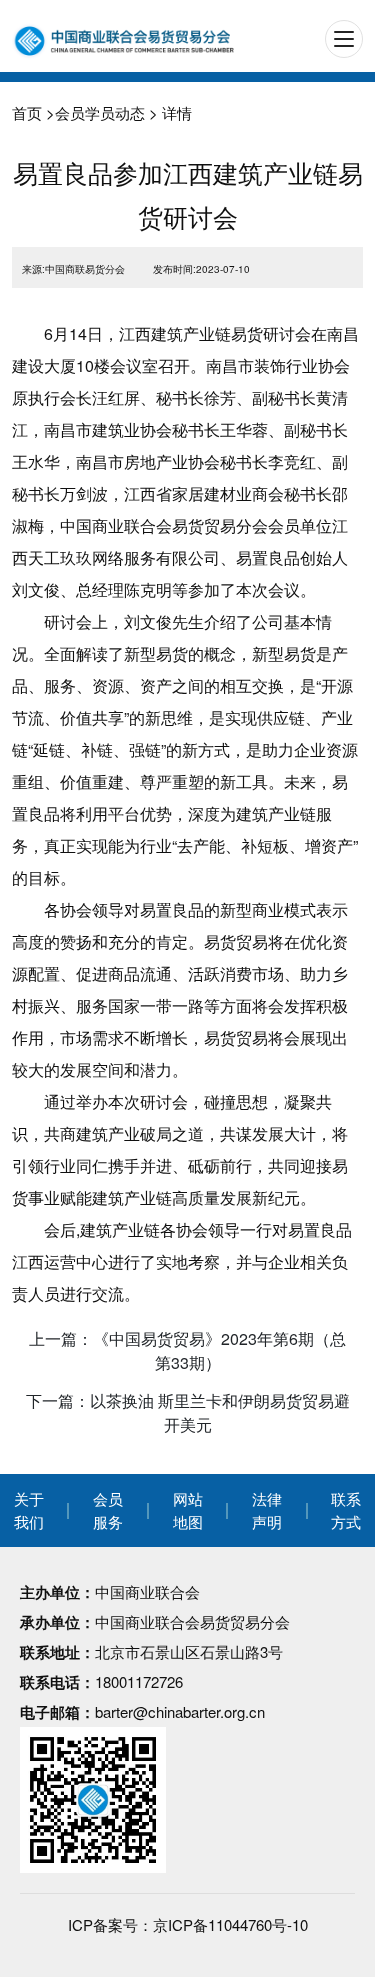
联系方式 (346, 1510)
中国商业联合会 (147, 1591)
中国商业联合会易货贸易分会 (192, 1621)
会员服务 (108, 1510)
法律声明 (267, 1510)
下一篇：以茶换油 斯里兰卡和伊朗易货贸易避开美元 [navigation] (188, 1412)
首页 (27, 112)
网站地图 (188, 1510)
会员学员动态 (100, 112)
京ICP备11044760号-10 (230, 1924)
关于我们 (29, 1510)
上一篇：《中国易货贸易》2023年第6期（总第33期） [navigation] (187, 1350)
